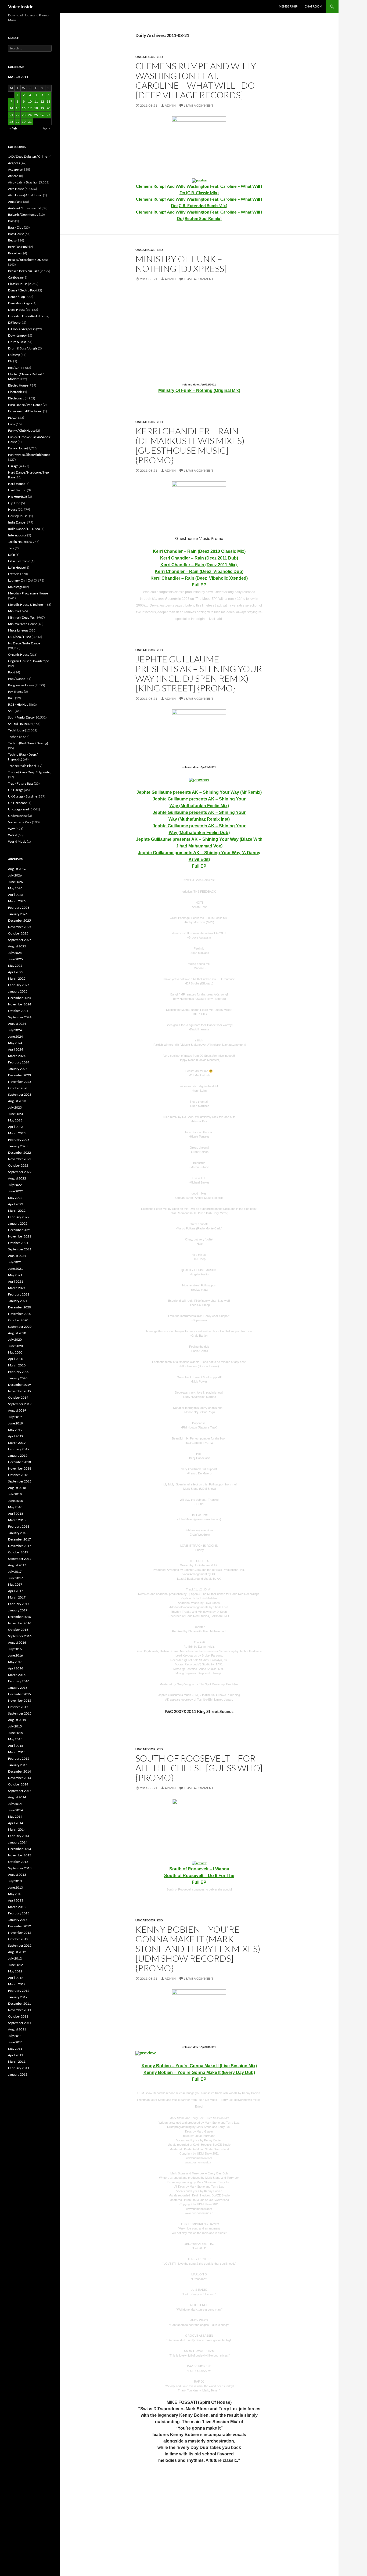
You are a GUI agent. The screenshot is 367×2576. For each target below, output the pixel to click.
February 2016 (19, 1681)
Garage (13, 466)
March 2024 (17, 1056)
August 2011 (17, 2029)
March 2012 (17, 1984)
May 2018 (15, 1507)
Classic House (18, 284)
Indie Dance (17, 522)
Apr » (46, 128)
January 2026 (18, 914)
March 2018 (17, 1520)
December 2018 (19, 1462)
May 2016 (15, 1662)
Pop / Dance (17, 679)
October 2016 (18, 1630)
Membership (288, 6)
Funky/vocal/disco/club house (29, 455)
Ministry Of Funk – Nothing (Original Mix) (199, 390)
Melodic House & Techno (26, 605)
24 (30, 115)
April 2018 (16, 1514)
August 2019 (17, 1410)
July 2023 (15, 1107)
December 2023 (19, 1075)
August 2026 (17, 869)
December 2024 (19, 998)
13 (48, 101)
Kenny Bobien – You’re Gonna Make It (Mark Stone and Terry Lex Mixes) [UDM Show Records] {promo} (198, 1949)
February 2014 (19, 1836)
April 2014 (16, 1823)
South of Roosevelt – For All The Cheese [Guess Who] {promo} (199, 1768)
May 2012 (15, 1971)
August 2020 (17, 1333)
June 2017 (15, 1578)
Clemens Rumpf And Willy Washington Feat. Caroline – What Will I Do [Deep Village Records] (196, 80)
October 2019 (18, 1397)
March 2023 (17, 1133)
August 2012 (17, 1952)
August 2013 (17, 1875)
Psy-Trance (16, 692)
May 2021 (15, 1275)
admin (170, 105)
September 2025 (20, 940)
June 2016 (15, 1655)
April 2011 (16, 2055)
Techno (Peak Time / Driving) (28, 743)
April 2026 (16, 895)
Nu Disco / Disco (20, 637)
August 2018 (17, 1488)
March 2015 (17, 1752)
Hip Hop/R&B (18, 497)
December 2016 (19, 1617)
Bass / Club (16, 227)
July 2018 (15, 1494)
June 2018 (15, 1501)
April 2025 (16, 972)
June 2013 (15, 1887)
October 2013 (18, 1862)
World (13, 835)
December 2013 (19, 1849)
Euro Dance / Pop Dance (25, 405)
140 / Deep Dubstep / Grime (28, 156)
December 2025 (19, 920)
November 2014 (20, 1778)
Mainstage (15, 587)
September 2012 (20, 1945)
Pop (11, 672)
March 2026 (17, 901)
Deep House (17, 310)
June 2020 (15, 1346)
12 (42, 101)
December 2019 (19, 1385)
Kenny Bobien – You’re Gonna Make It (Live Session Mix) (199, 2066)
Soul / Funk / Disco (21, 717)
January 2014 (18, 1842)
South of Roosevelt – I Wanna (199, 1869)
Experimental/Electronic (25, 411)
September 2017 (20, 1559)
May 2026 (15, 888)
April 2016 (16, 1668)
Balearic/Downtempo (23, 214)
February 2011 (19, 2068)
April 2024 (16, 1049)
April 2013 (16, 1900)
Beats (12, 240)
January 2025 (18, 991)
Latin (12, 555)
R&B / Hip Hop (18, 704)
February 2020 (19, 1372)
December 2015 (19, 1694)
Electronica (16, 398)
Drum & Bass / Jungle (23, 348)
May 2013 (15, 1894)
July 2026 (15, 875)
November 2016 (20, 1623)
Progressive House (21, 685)
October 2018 (18, 1475)
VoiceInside (21, 6)
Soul (11, 711)
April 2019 (16, 1436)
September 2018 (20, 1481)
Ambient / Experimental (25, 208)
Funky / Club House (22, 430)
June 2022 (15, 1191)
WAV (12, 829)
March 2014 (17, 1829)
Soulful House (18, 724)
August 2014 (17, 1797)
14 (11, 108)
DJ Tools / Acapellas (22, 329)
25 (36, 115)
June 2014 (15, 1810)
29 (17, 122)
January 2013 (18, 1920)
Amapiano (15, 202)
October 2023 (18, 1088)
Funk (12, 424)
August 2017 (17, 1565)
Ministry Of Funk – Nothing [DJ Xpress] (181, 264)
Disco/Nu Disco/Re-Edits (26, 316)
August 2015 (17, 1720)
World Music (17, 841)
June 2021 (15, 1269)
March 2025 (17, 978)
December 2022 (19, 1152)
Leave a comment (199, 105)
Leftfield (14, 574)
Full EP (199, 866)
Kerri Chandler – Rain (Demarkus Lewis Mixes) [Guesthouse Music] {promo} (190, 445)
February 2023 (19, 1140)
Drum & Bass (17, 342)
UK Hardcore (17, 803)
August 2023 (17, 1101)
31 (30, 122)
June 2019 (15, 1423)
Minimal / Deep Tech (22, 617)
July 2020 (15, 1339)
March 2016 (17, 1675)
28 (11, 122)
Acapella (14, 163)
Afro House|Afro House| (25, 195)
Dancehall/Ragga (20, 303)
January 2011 (18, 2074)
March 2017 (17, 1597)
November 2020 (20, 1314)
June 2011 (15, 2042)
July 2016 (15, 1649)
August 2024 (17, 1024)
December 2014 (19, 1771)
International (17, 535)
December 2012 (19, 1926)
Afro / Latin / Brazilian (23, 182)
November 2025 (20, 927)
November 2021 (20, 1236)
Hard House (17, 484)
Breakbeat (15, 253)
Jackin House (17, 542)
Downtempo (17, 335)
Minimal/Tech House (23, 624)
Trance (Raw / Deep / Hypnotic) (30, 772)
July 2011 (15, 2036)
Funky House (17, 448)
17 (30, 108)
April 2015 (16, 1746)
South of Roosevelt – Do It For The (199, 1876)
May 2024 (15, 1043)
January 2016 (18, 1688)
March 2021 (17, 1288)
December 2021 (19, 1230)
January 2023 (18, 1146)
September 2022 (20, 1172)
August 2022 (17, 1178)
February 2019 (19, 1449)
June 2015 (15, 1733)
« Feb (13, 128)
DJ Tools (14, 322)
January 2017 (18, 1610)
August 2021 (17, 1256)
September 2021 (20, 1249)
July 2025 (15, 953)
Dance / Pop (17, 297)
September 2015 (20, 1713)
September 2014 (20, 1791)
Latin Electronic (19, 561)
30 (24, 122)
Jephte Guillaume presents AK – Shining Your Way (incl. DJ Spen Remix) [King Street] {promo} (199, 674)
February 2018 (19, 1526)
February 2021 (19, 1294)
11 (36, 101)
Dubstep (14, 355)
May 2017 (15, 1584)
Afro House (16, 189)
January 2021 (18, 1301)
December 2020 (19, 1307)
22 (17, 115)
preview (201, 180)
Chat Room (313, 6)
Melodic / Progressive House (28, 593)
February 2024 (19, 1062)
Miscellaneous (18, 630)
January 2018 (18, 1533)
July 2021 (15, 1262)
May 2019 (15, 1430)
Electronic (15, 392)
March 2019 (17, 1443)
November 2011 (20, 2010)
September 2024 (20, 1017)
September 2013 (20, 1868)
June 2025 (15, 959)
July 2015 (15, 1726)
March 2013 (17, 1907)
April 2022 (16, 1204)
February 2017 (19, 1604)
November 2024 (20, 1004)
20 (48, 108)
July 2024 (15, 1030)
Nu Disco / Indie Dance (24, 643)
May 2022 (15, 1198)
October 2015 (18, 1707)
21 (11, 115)
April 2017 (16, 1591)
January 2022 (18, 1223)
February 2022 (19, 1217)
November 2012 (20, 1933)
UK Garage (16, 790)
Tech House (16, 730)
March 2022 (17, 1211)
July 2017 (15, 1572)
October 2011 (18, 2016)
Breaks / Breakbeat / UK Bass (28, 260)
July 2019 (15, 1417)
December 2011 (19, 2003)
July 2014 (15, 1804)
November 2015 (20, 1700)
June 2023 (15, 1114)
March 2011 (17, 2061)
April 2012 (16, 1978)
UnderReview (18, 816)
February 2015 (19, 1758)
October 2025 (18, 933)
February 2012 (19, 1991)
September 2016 (20, 1636)
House (13, 509)
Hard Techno (17, 490)
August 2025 (17, 946)
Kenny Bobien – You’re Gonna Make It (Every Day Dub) (199, 2072)
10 (30, 101)
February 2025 (19, 985)
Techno (13, 737)
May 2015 (15, 1739)
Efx (10, 361)
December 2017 (19, 1539)
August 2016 (17, 1642)
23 (24, 115)
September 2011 (20, 2023)
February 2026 (19, 908)
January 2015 (18, 1765)
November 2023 (20, 1082)
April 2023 (16, 1127)
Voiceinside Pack (20, 822)
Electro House (18, 385)
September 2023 (20, 1094)
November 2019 (20, 1391)
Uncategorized (149, 57)
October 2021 (18, 1243)
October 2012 (18, 1939)
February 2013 (19, 1913)
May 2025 (15, 966)
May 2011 (15, 2049)
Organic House (19, 654)
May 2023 (15, 1120)
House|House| (18, 516)
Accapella (15, 169)
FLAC (12, 418)
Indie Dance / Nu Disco (24, 529)
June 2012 (15, 1965)
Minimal (14, 611)
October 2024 (18, 1011)
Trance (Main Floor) (22, 766)
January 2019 (18, 1455)
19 (42, 108)
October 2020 (18, 1320)
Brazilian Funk (18, 247)
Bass (11, 221)
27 (48, 115)
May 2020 (15, 1352)
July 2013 (15, 1881)
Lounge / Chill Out (21, 580)
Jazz (11, 548)
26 (42, 115)
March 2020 (17, 1365)
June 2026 (15, 882)
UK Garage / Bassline (23, 796)
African (13, 176)
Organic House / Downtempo (29, 661)
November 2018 (20, 1468)
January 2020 (18, 1378)
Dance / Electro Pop (22, 290)
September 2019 (20, 1404)
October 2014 (18, 1784)
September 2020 (20, 1327)
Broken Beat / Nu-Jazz (24, 271)
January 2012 (18, 1997)
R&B (11, 698)
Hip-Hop (14, 503)
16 (24, 108)
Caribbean (15, 277)
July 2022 (15, 1185)
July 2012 (15, 1958)
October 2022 (18, 1165)
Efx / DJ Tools (17, 368)
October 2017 (18, 1552)
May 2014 (15, 1816)
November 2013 (20, 1855)
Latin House (16, 567)
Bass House (16, 234)
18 (36, 108)
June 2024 (15, 1036)
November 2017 (20, 1546)
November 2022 (20, 1159)
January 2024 (18, 1069)
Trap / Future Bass (21, 783)
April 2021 (16, 1281)
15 (17, 108)
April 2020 (16, 1359)
